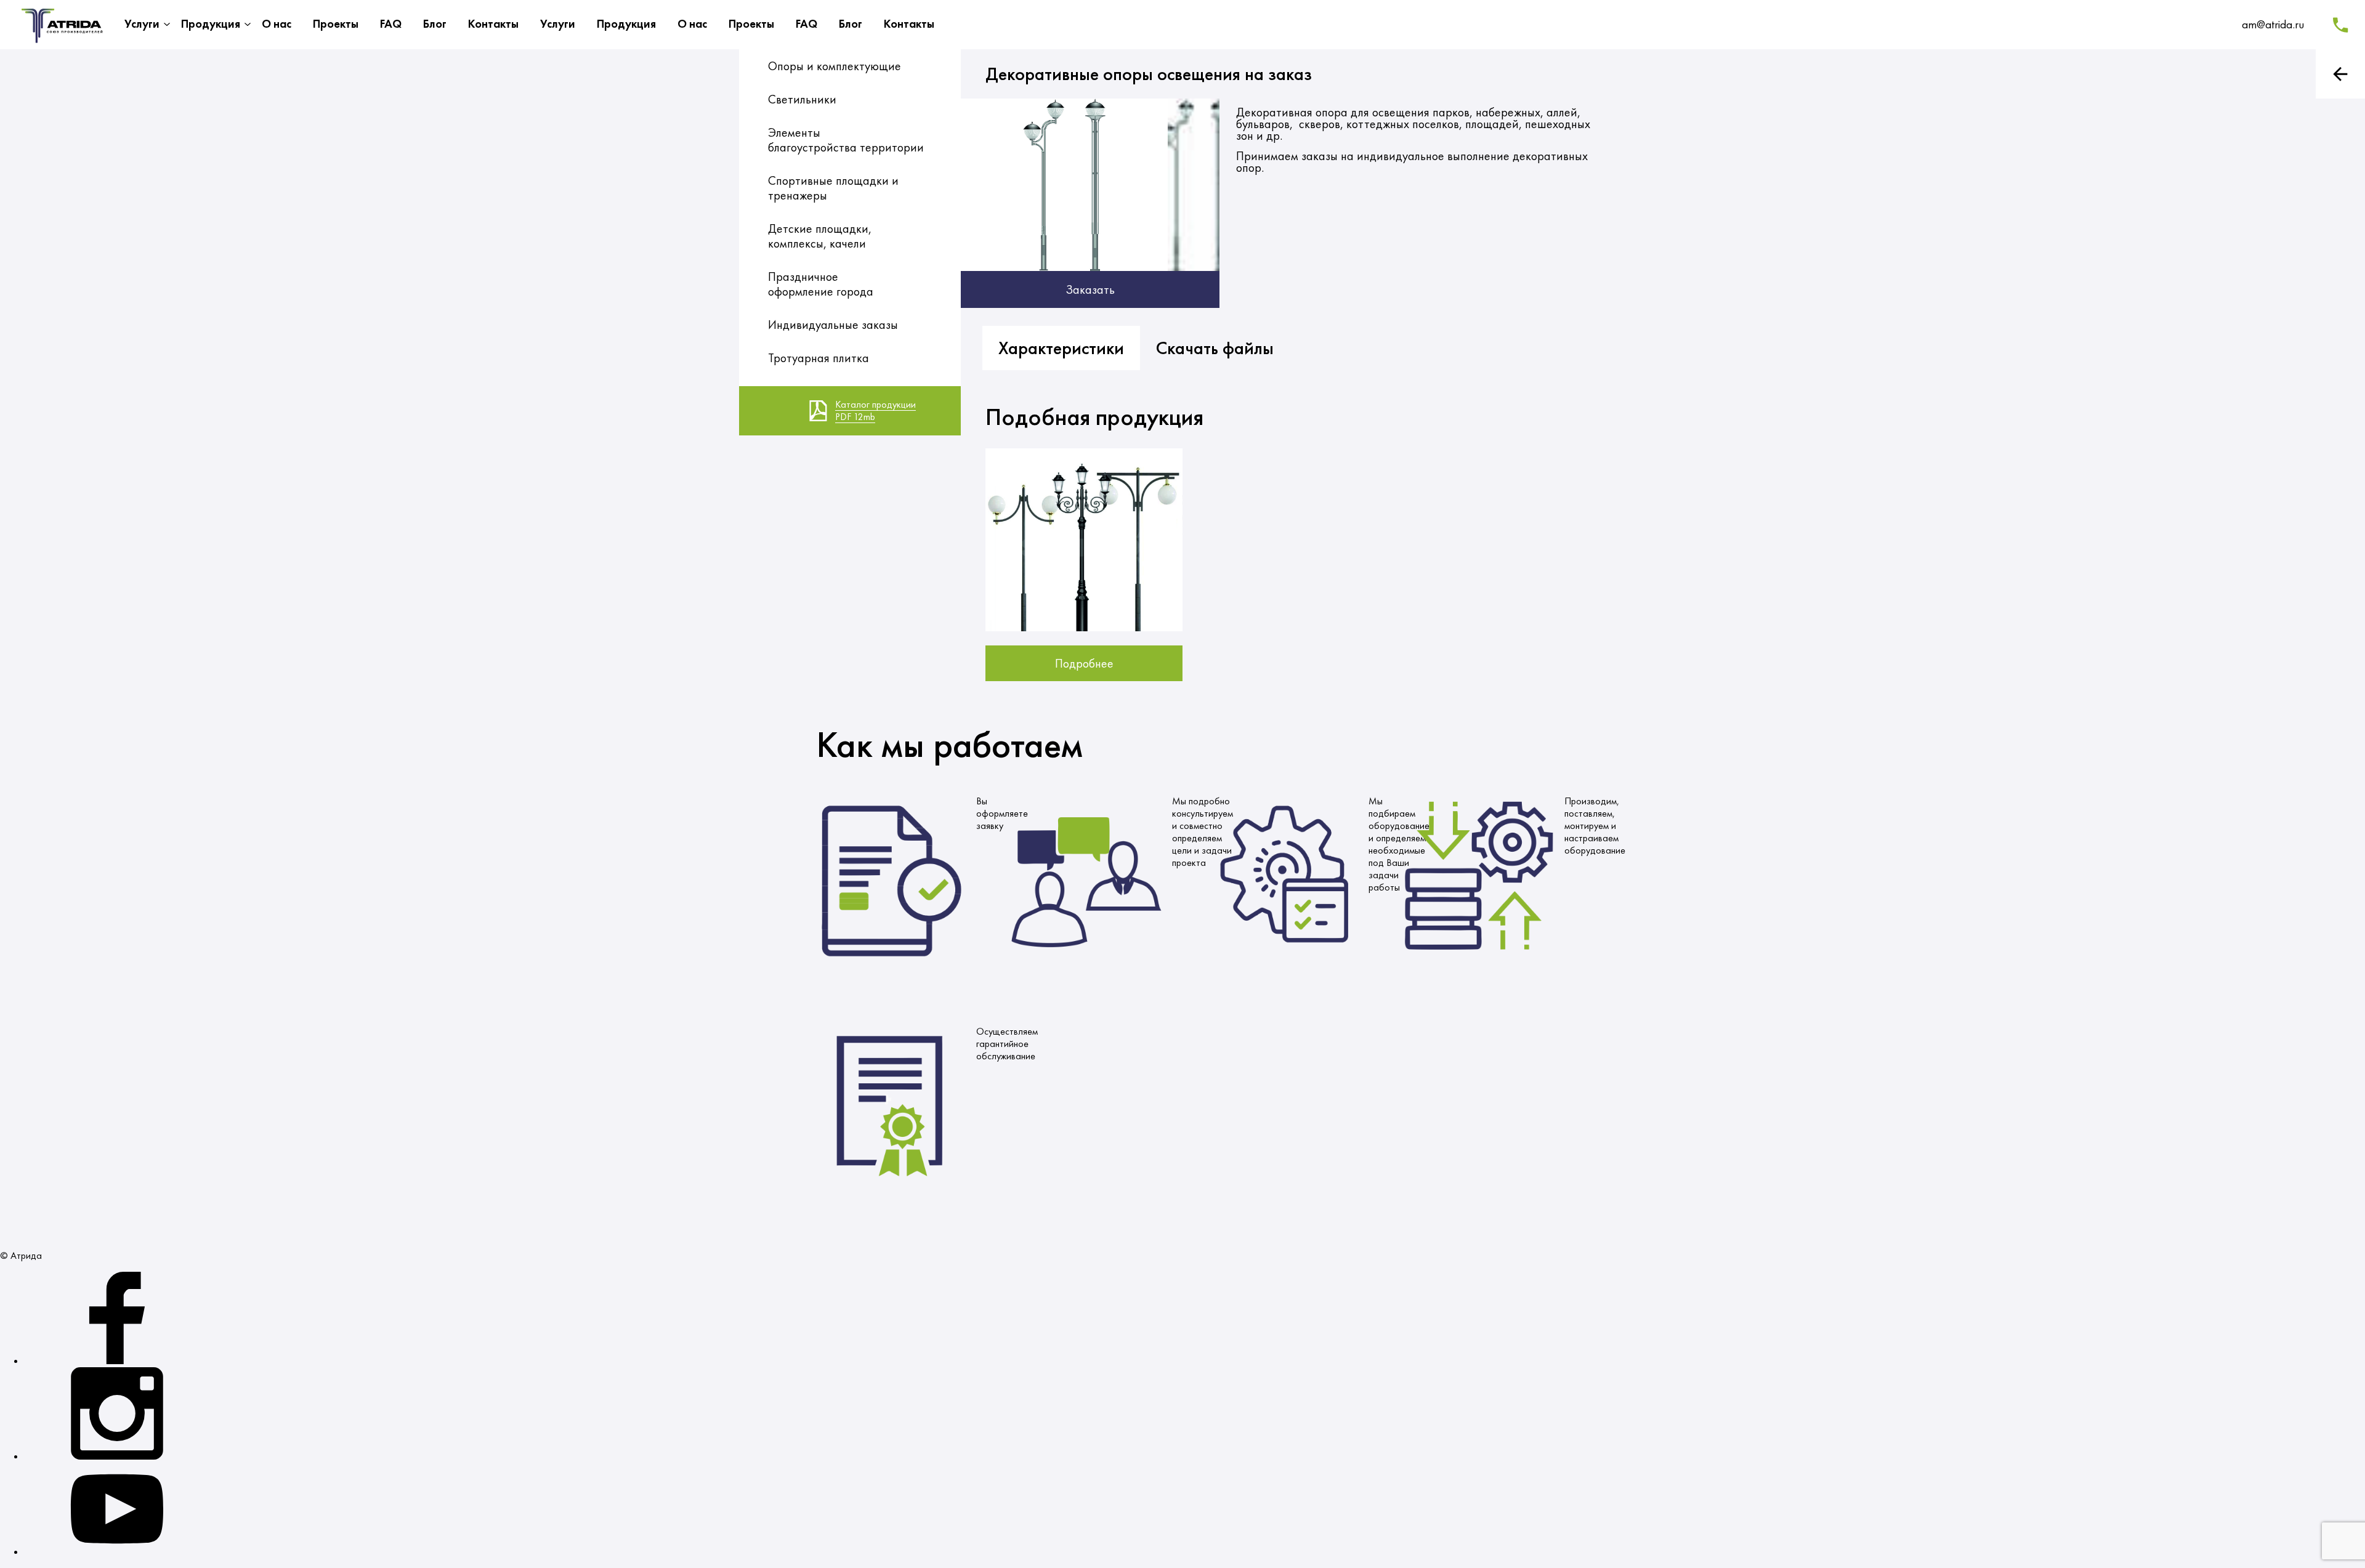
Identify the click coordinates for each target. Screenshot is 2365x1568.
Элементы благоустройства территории (846, 140)
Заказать (1090, 289)
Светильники (802, 99)
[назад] (2340, 74)
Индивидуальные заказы (833, 325)
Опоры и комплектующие (835, 66)
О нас (277, 24)
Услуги (142, 24)
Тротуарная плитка (819, 358)
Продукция (211, 24)
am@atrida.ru (2273, 24)
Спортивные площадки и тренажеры (833, 188)
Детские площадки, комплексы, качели (820, 236)
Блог (435, 24)
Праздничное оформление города (821, 284)
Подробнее (1084, 663)
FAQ (391, 24)
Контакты (493, 24)
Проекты (336, 24)
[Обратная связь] (2340, 25)
